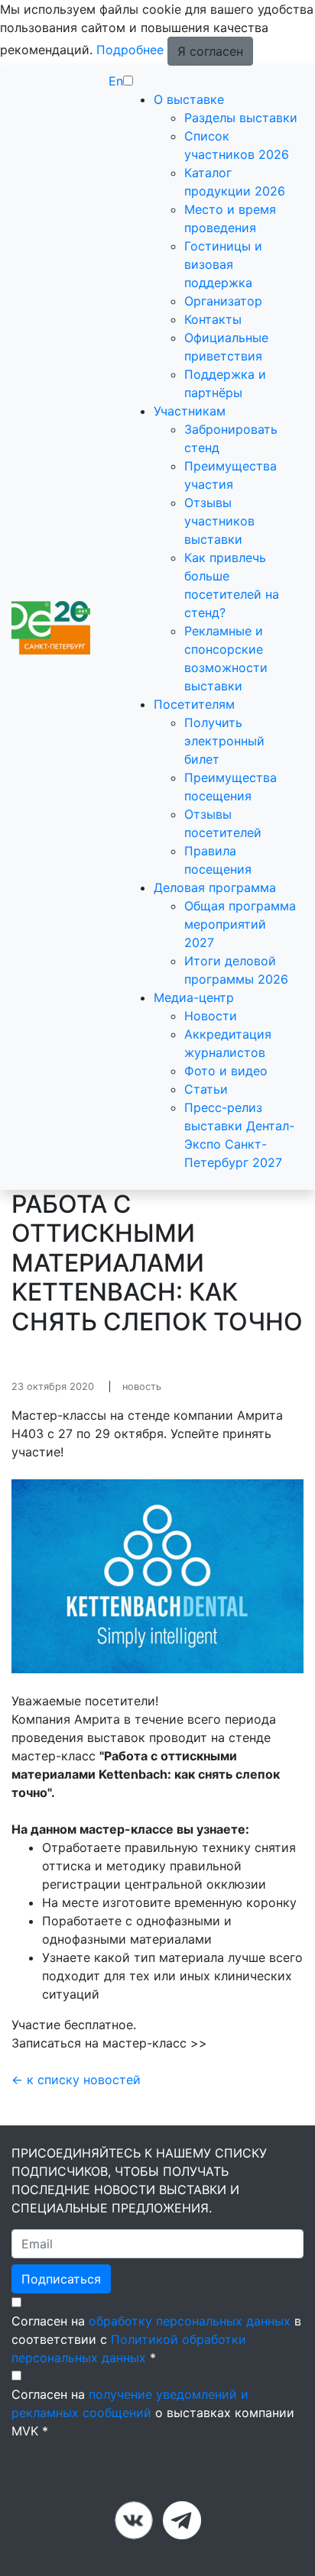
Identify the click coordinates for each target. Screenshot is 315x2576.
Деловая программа (215, 887)
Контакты (213, 319)
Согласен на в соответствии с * (156, 2339)
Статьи (206, 1089)
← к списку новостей (76, 2080)
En (116, 81)
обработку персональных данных (190, 2321)
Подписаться (61, 2279)
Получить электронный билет (224, 741)
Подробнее (130, 50)
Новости (211, 1016)
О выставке (189, 99)
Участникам (190, 411)
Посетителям (194, 704)
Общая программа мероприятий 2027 (240, 924)
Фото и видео (226, 1071)
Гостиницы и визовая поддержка (223, 264)
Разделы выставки (241, 118)
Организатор (223, 301)
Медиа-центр (194, 997)
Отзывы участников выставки (219, 521)
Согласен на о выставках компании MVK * (153, 2413)
